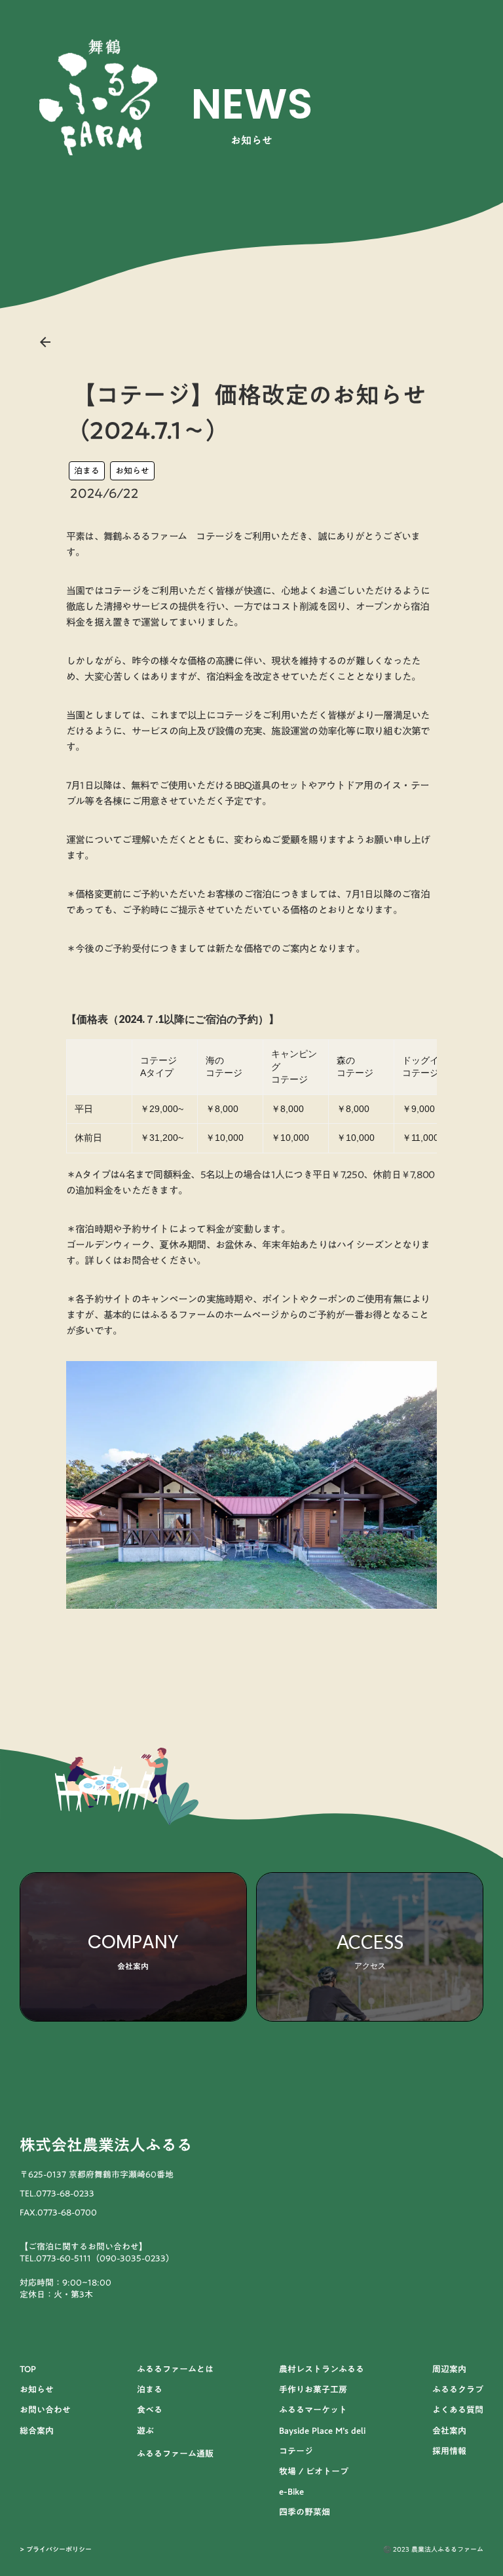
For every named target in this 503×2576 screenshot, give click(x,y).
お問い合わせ (45, 2410)
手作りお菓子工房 (313, 2389)
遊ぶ (145, 2431)
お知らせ (132, 471)
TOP (28, 2369)
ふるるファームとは (175, 2369)
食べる (150, 2410)
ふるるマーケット (313, 2410)
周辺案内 (449, 2369)
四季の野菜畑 (305, 2512)
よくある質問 (458, 2410)
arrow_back (45, 342)
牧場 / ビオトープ (314, 2471)
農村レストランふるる (322, 2369)
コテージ (296, 2451)
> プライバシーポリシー (56, 2549)
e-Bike (291, 2491)
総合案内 (37, 2431)
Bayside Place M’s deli (322, 2431)
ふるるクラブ (458, 2389)
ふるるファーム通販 (175, 2453)
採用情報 (449, 2451)
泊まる (87, 471)
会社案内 (449, 2431)
